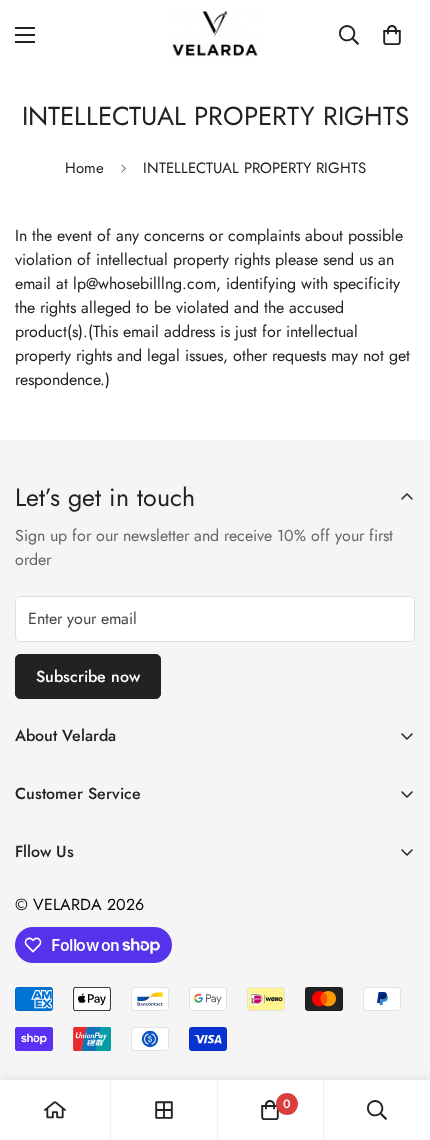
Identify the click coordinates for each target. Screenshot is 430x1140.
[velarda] (215, 34)
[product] (55, 1110)
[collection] (164, 1110)
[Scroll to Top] (394, 1034)
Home (84, 168)
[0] (392, 35)
